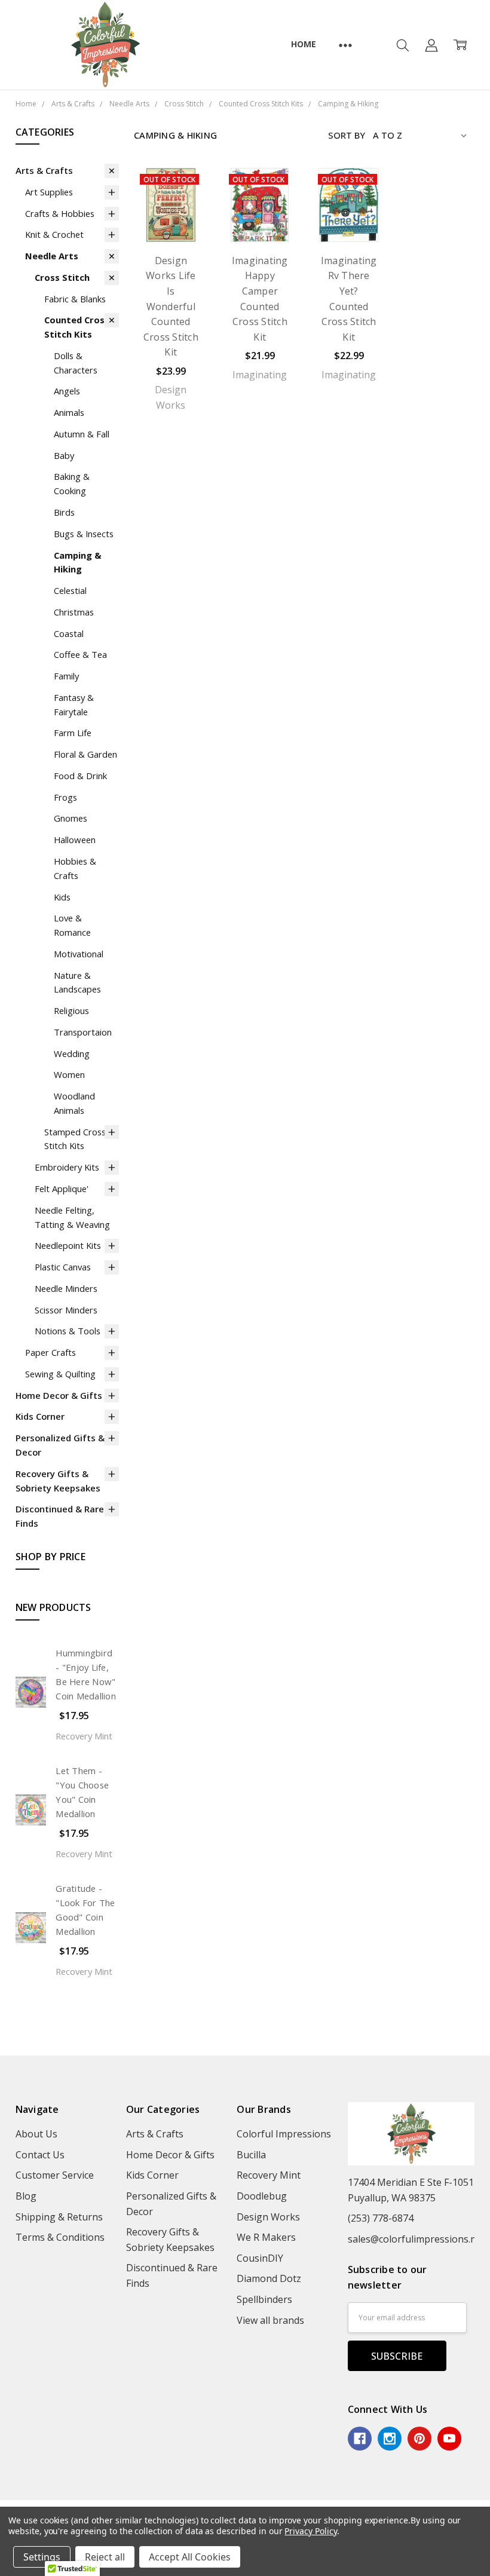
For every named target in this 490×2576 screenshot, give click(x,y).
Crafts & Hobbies (60, 213)
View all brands (270, 2320)
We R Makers (266, 2237)
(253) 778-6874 (381, 2218)
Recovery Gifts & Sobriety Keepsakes (58, 1481)
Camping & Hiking (78, 562)
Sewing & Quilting (60, 1374)
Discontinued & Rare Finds (60, 1516)
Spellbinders (264, 2299)
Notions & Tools (68, 1331)
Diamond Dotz (269, 2278)
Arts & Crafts (44, 170)
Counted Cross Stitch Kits (77, 327)
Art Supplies (49, 192)
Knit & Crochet (54, 234)
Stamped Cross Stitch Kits (75, 1139)
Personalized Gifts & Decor (60, 1445)
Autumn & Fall (82, 434)
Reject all (105, 2557)
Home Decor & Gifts (59, 1395)
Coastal (69, 633)
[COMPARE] (185, 191)
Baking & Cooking (72, 483)
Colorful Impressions (284, 2134)
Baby (64, 455)
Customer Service (55, 2175)
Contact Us (40, 2155)
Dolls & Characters (76, 363)
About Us (36, 2134)
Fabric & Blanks (75, 299)
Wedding (72, 1053)
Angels (67, 391)
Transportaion (83, 1032)
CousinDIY (260, 2258)
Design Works (268, 2217)
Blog (26, 2196)
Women (69, 1074)
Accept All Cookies (190, 2557)
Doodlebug (262, 2196)
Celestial (70, 590)
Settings (42, 2557)
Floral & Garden (85, 754)
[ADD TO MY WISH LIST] (185, 210)
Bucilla (251, 2155)
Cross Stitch (62, 277)
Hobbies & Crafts (75, 868)
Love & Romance (72, 925)
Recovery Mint (269, 2175)
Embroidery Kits (67, 1167)
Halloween (75, 840)
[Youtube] (449, 2439)
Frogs (65, 797)
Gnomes (71, 818)
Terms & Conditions (60, 2237)
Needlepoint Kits (68, 1245)
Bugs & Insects (84, 534)
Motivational (79, 954)
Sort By (347, 135)
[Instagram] (390, 2439)
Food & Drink (80, 776)
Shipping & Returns (59, 2217)
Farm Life (73, 733)
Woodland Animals (74, 1103)
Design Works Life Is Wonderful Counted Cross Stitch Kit (171, 307)
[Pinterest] (419, 2439)
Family (66, 676)
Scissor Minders (66, 1310)
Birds (64, 512)
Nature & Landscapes (77, 982)
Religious (71, 1010)
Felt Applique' (62, 1189)
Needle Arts (52, 256)
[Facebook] (360, 2439)
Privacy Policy (310, 2531)
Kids (62, 897)
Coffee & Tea (80, 654)
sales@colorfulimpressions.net (416, 2239)
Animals (69, 412)
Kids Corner (40, 1416)
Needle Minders (66, 1288)
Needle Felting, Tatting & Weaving (72, 1217)
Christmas (74, 612)
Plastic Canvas (63, 1267)
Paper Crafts (50, 1352)
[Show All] (345, 45)
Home (303, 44)
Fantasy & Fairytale (74, 705)
